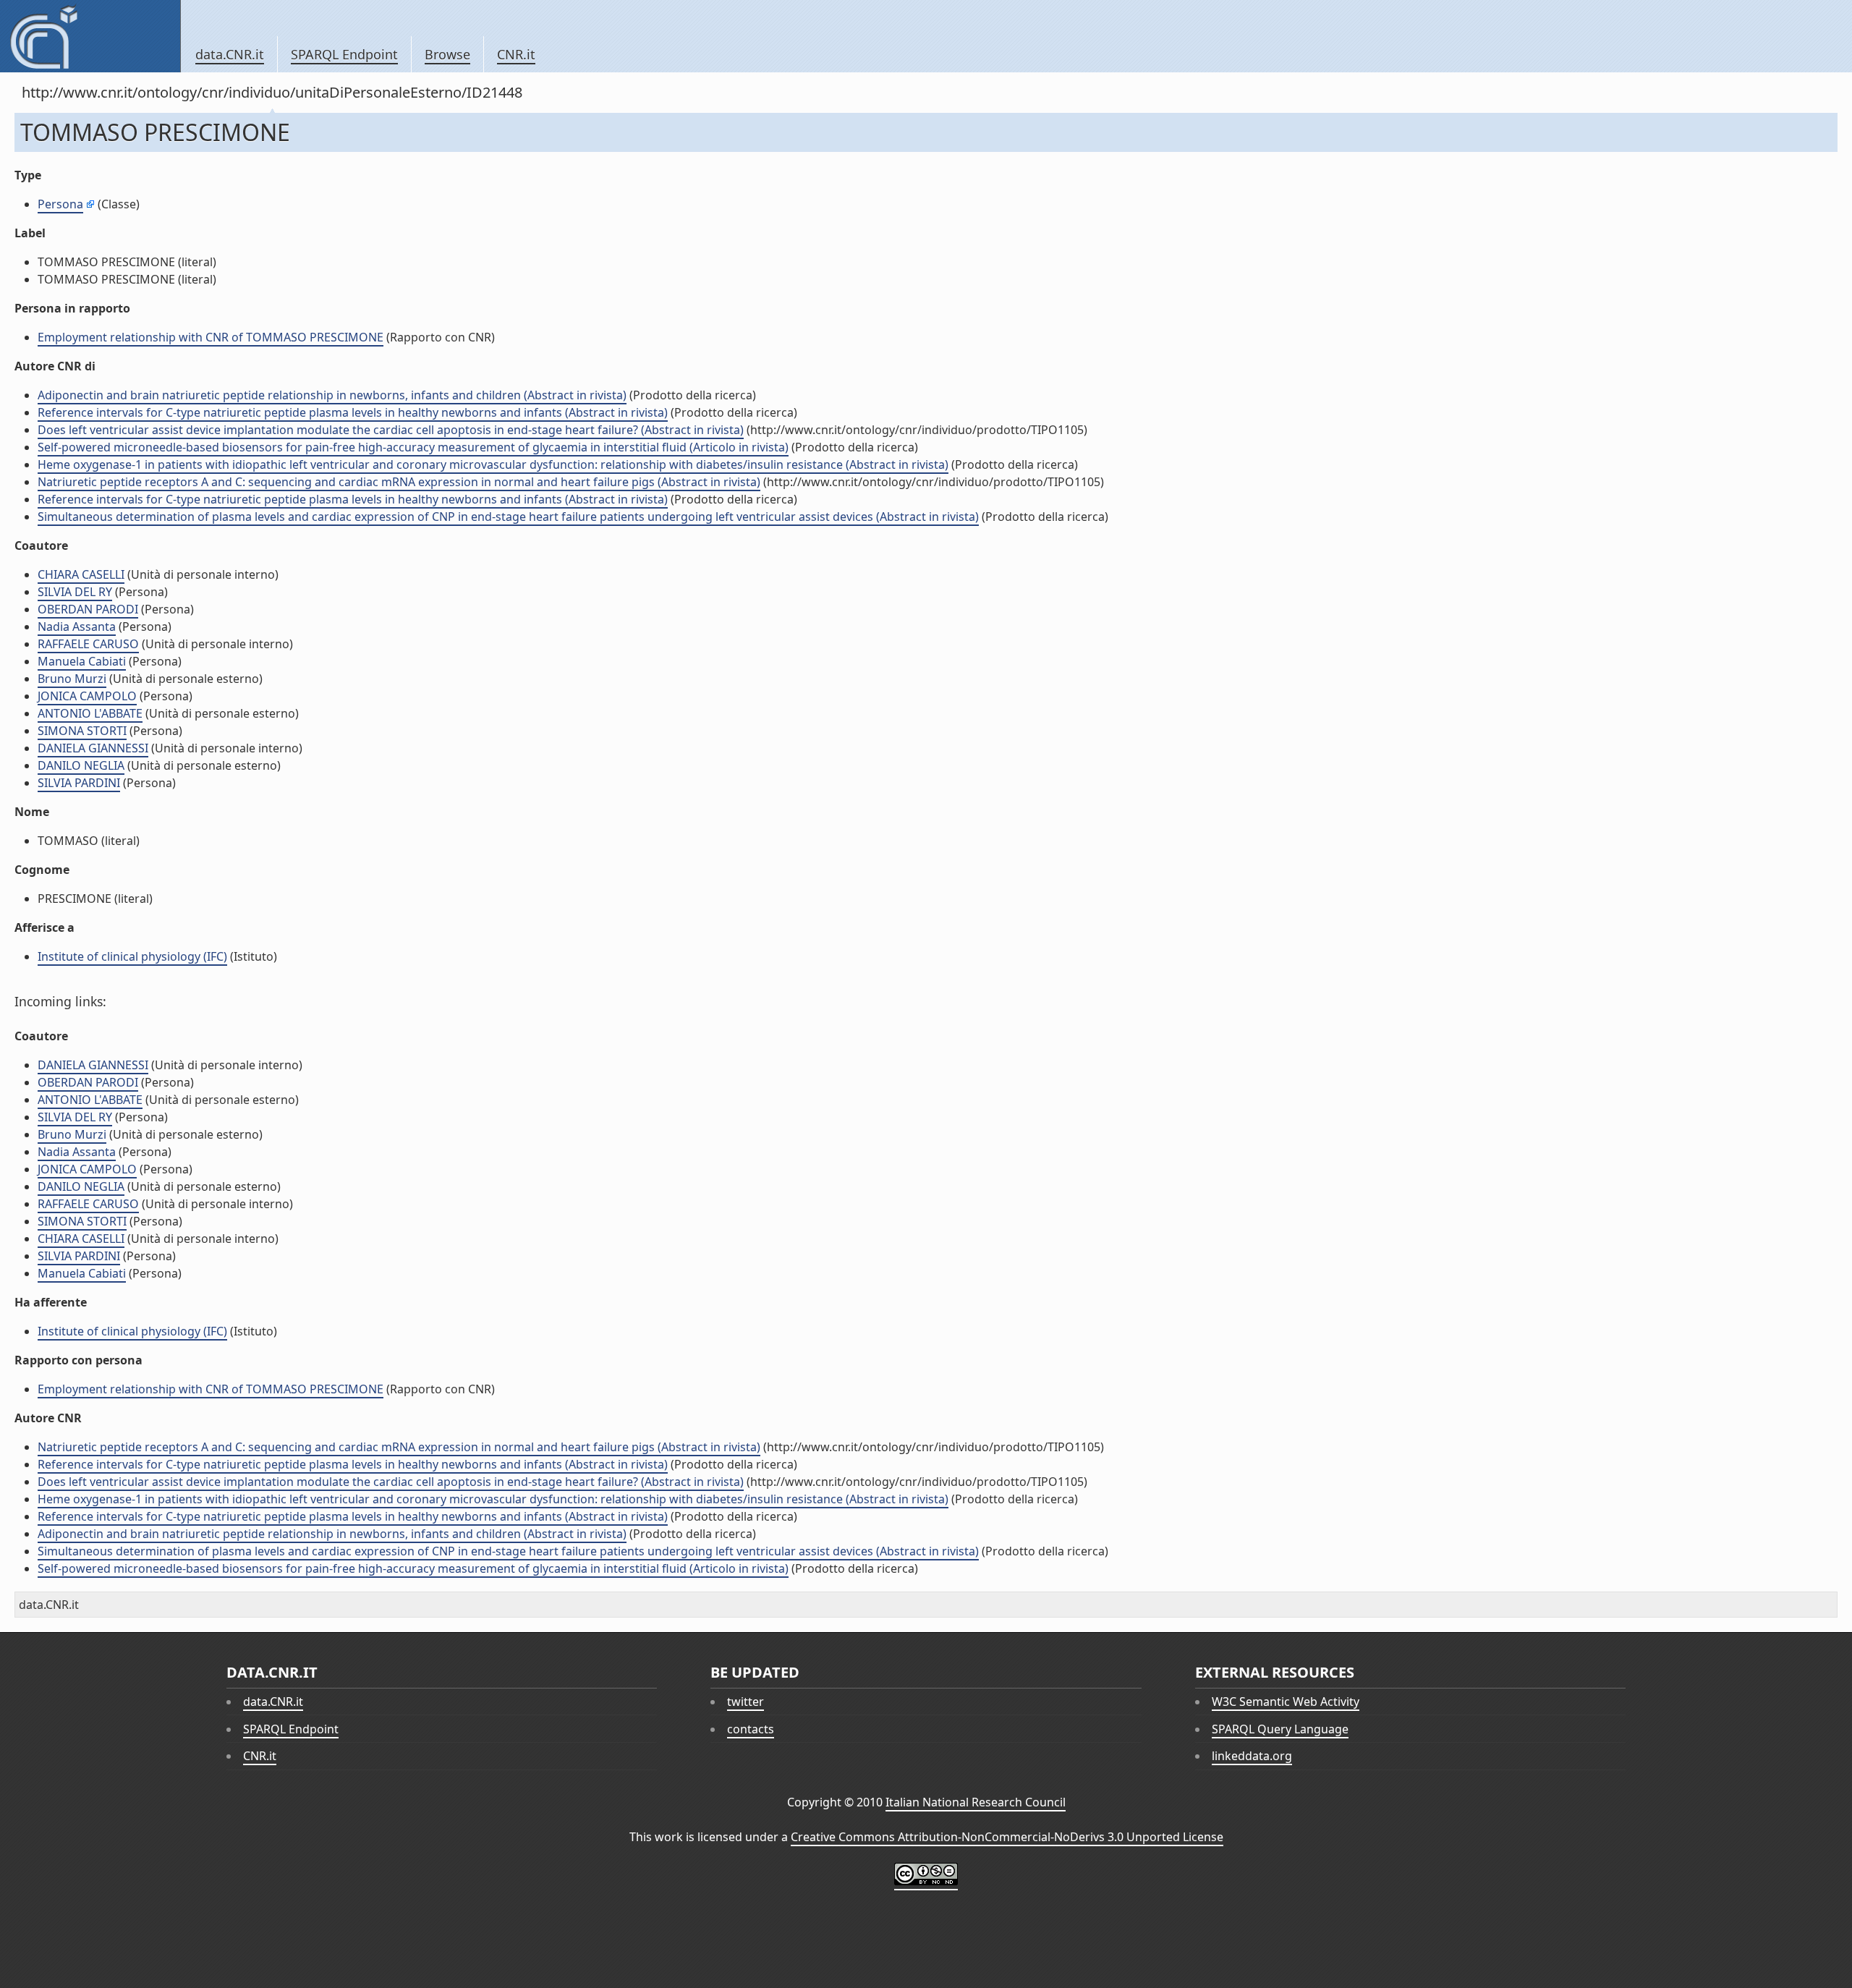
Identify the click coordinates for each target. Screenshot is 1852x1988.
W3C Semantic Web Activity (1286, 1702)
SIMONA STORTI (82, 731)
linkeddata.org (1252, 1756)
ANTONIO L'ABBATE (90, 713)
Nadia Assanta (77, 626)
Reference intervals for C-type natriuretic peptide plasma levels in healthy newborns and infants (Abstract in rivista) (353, 412)
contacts (751, 1729)
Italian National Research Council (976, 1802)
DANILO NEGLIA (81, 765)
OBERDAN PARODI (88, 609)
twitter (746, 1702)
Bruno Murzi (72, 679)
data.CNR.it (230, 54)
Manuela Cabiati (82, 661)
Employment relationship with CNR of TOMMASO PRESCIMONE (211, 337)
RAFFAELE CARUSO (88, 644)
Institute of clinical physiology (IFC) (132, 956)
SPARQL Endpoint (344, 54)
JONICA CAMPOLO (87, 696)
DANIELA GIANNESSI (93, 748)
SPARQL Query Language (1280, 1729)
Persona (60, 204)
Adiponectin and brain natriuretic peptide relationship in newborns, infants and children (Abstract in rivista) (332, 395)
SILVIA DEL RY (75, 592)
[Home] (90, 36)
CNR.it (516, 54)
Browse (447, 54)
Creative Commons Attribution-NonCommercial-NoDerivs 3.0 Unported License (1007, 1837)
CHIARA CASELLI (81, 574)
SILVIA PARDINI (79, 783)
